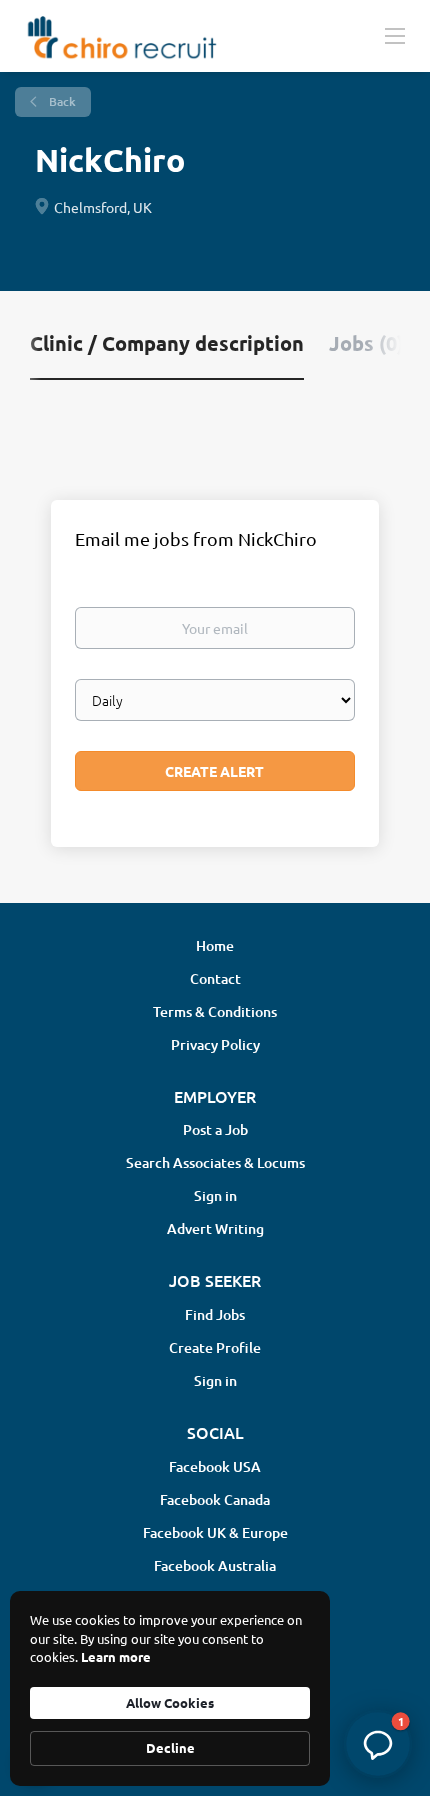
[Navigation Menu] (395, 35)
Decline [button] (170, 1747)
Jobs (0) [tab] (366, 343)
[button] (378, 1744)
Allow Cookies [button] (170, 1702)
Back (61, 101)
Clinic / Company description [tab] (167, 343)
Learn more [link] (116, 1656)
